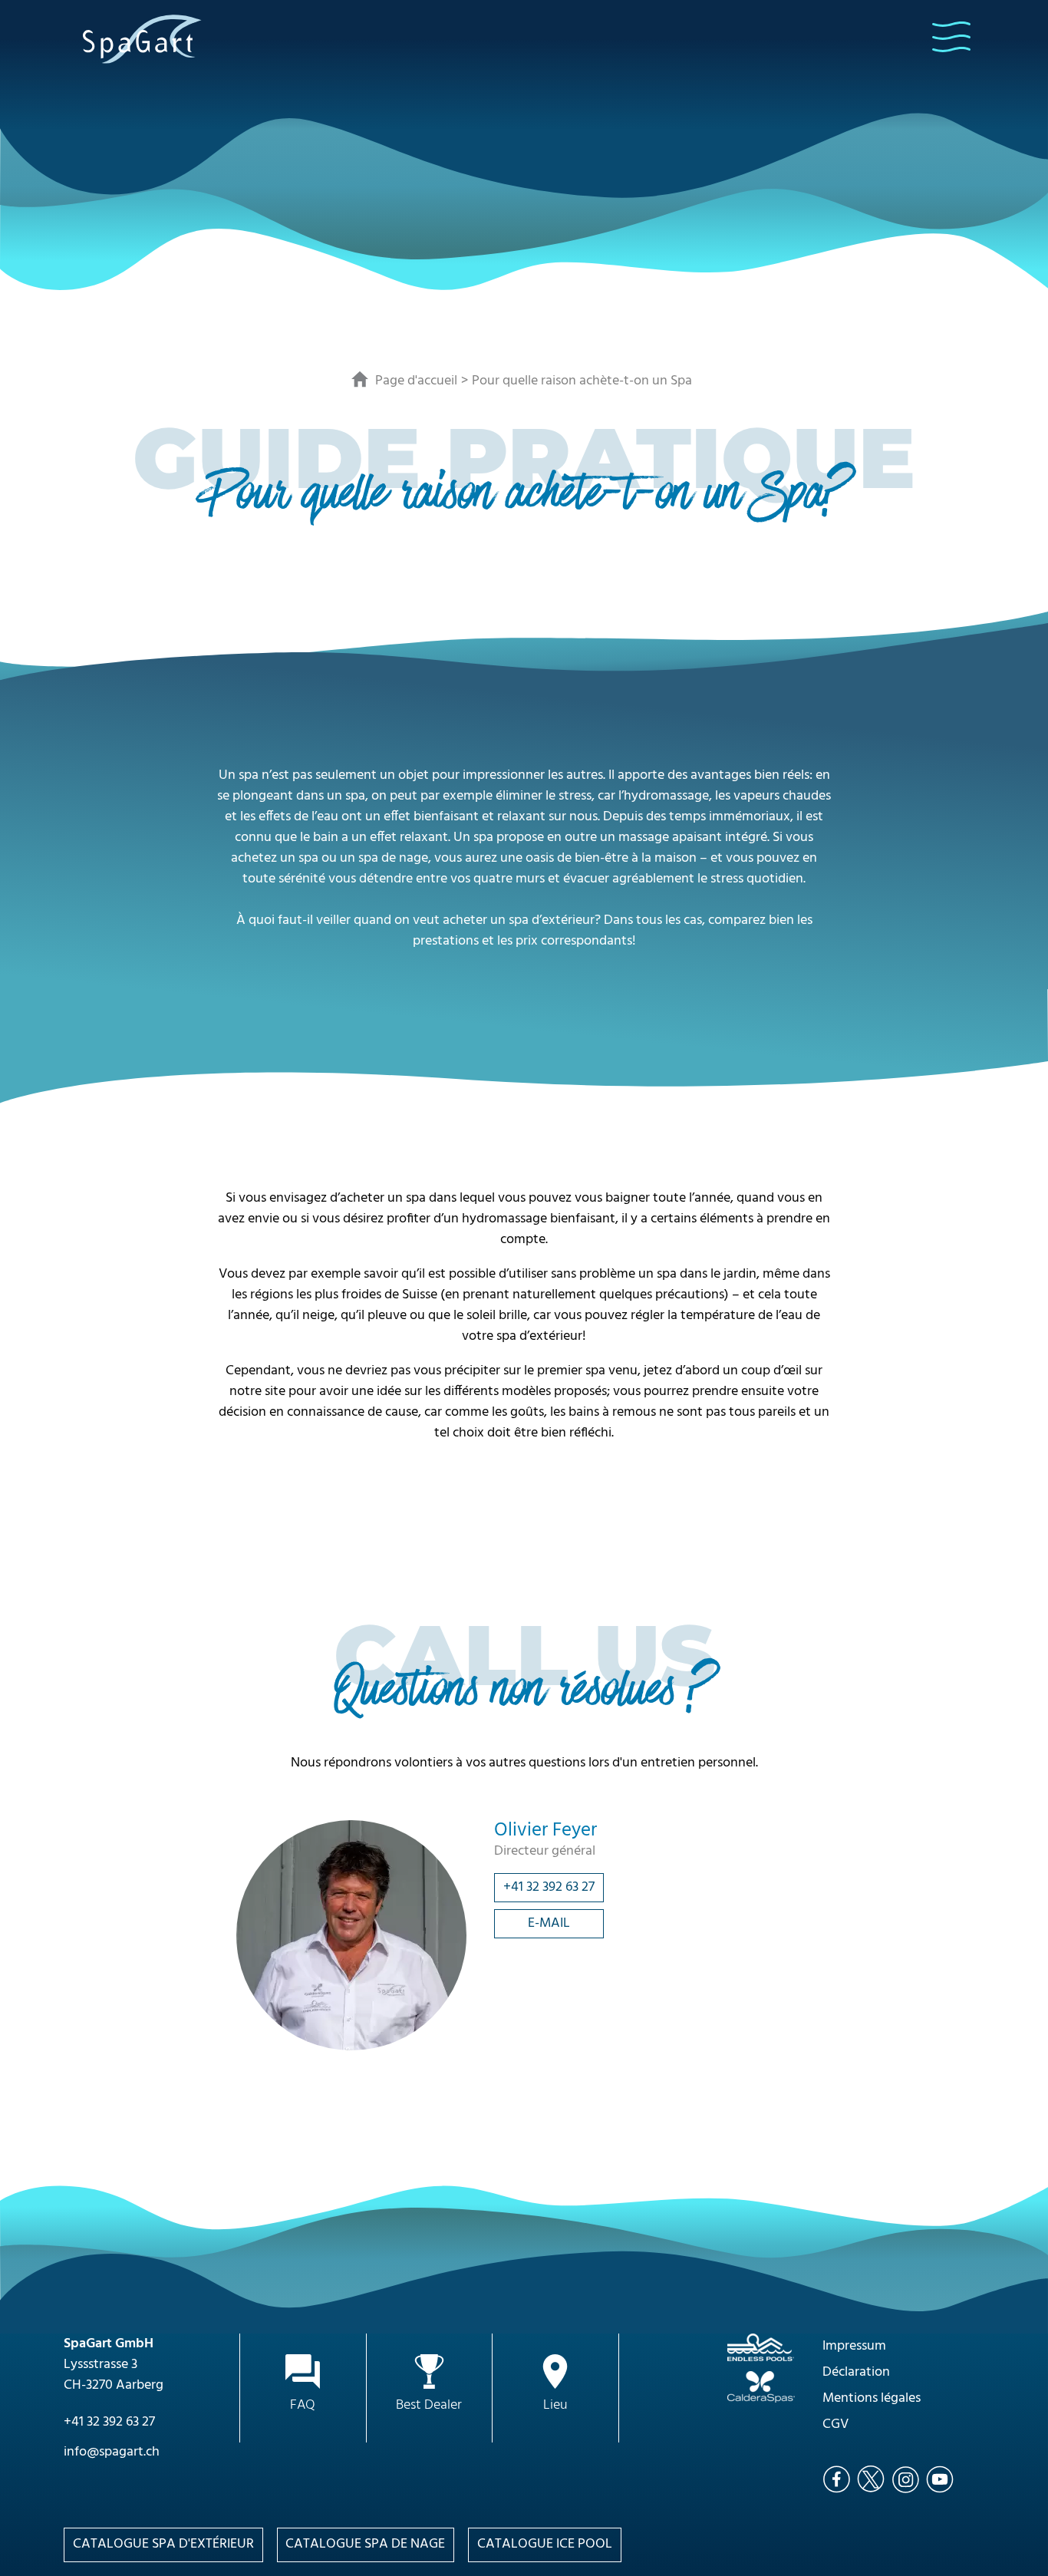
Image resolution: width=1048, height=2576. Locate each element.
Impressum (854, 2346)
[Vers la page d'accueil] (142, 38)
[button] (951, 37)
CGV (835, 2424)
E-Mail (549, 1923)
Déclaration (856, 2372)
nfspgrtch (113, 2452)
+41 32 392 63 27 (549, 1887)
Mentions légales (872, 2398)
